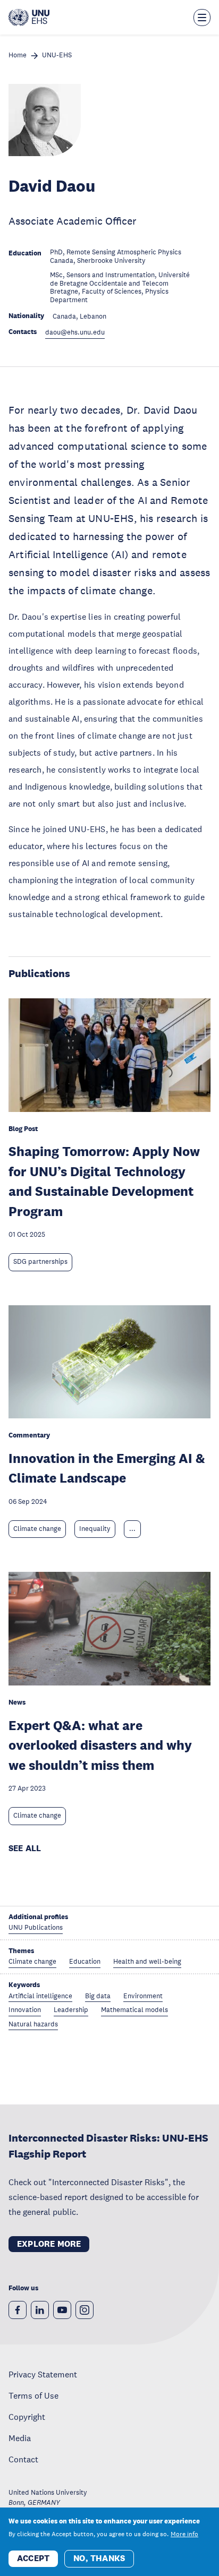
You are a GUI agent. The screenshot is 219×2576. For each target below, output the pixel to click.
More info (184, 2534)
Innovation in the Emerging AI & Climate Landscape (107, 1468)
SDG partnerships (40, 1262)
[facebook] (18, 2310)
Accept (33, 2558)
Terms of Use (33, 2395)
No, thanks (99, 2558)
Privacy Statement (43, 2374)
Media (20, 2438)
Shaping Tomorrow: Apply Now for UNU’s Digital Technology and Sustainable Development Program (104, 1181)
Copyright (27, 2417)
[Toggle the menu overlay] (202, 18)
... (132, 1529)
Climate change (37, 1529)
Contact (23, 2459)
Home (18, 55)
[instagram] (85, 2310)
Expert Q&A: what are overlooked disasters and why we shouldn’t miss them (100, 1745)
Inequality (95, 1529)
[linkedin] (40, 2310)
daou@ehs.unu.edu (75, 333)
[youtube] (62, 2310)
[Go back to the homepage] (29, 18)
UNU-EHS (57, 55)
